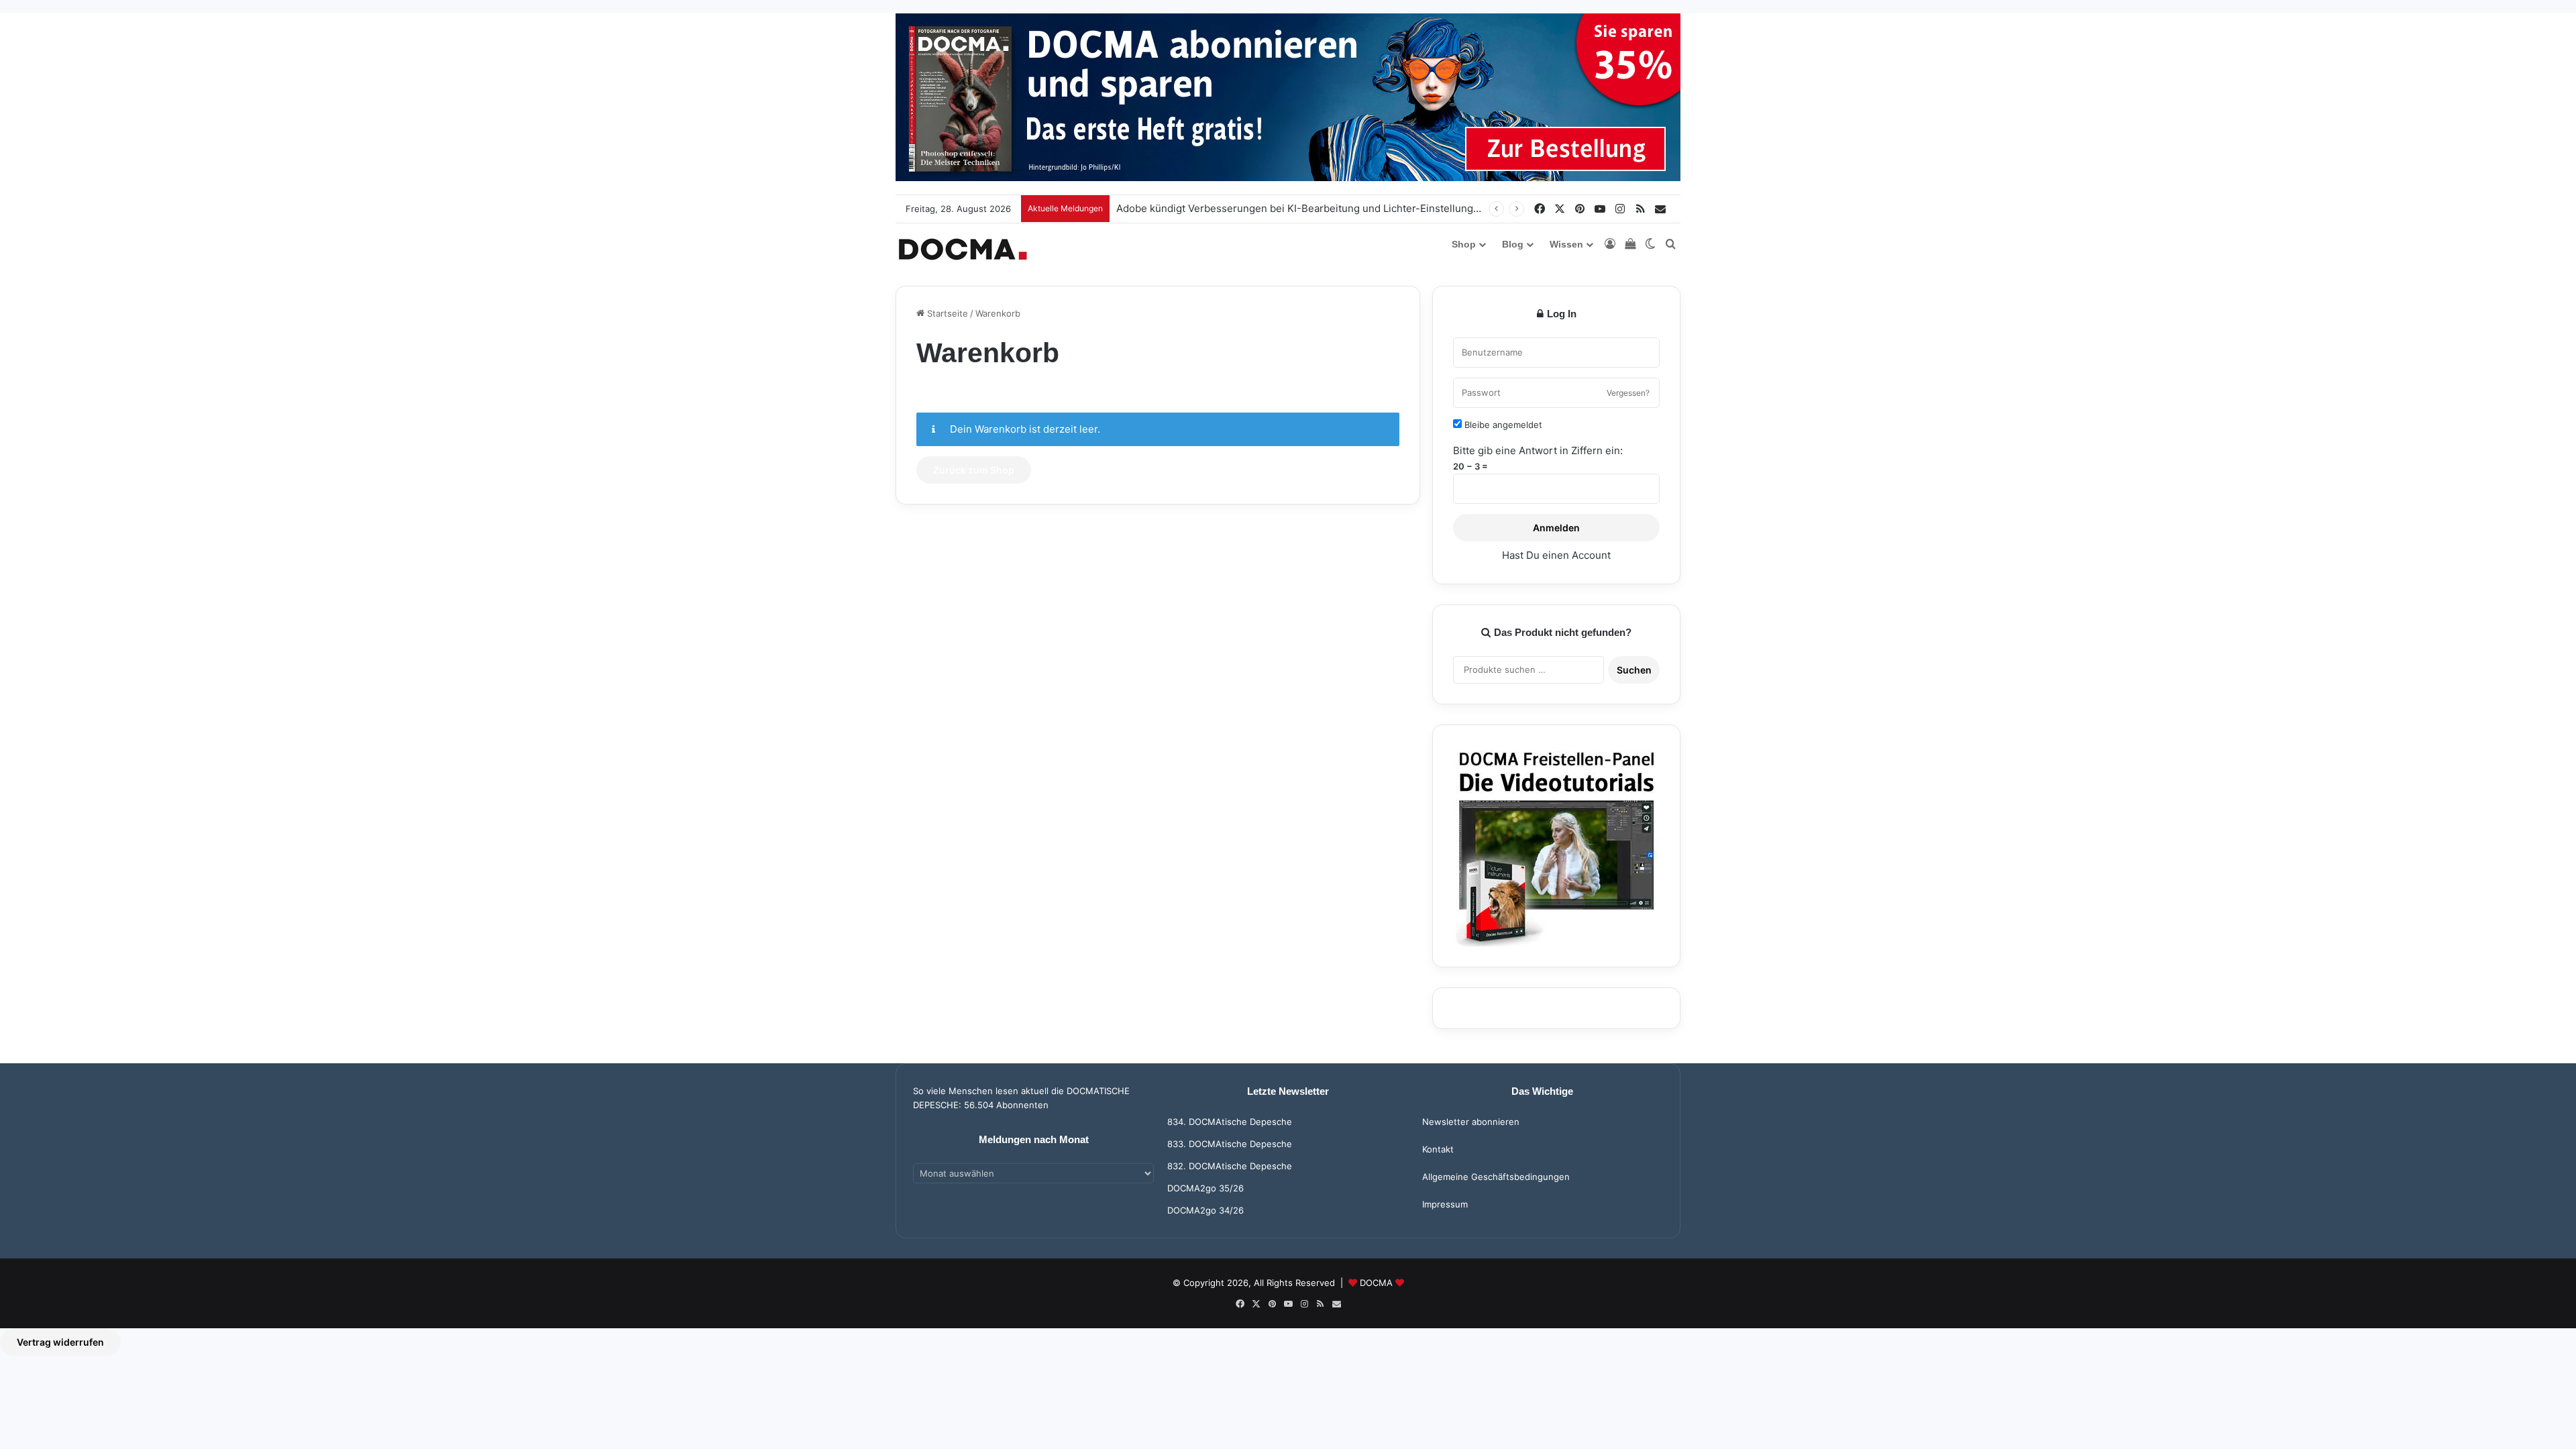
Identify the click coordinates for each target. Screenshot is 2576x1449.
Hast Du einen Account (1556, 555)
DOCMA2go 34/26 (1205, 1210)
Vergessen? (1628, 393)
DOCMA (1376, 1283)
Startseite (946, 313)
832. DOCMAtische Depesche (1230, 1166)
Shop (1464, 244)
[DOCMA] (963, 249)
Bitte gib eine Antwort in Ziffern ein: (1538, 450)
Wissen (1566, 244)
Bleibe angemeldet (1502, 425)
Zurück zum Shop (974, 470)
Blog (1513, 244)
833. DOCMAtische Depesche (1230, 1144)
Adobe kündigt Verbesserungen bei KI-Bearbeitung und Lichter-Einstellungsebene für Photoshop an (1355, 208)
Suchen (1634, 670)
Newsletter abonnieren (1471, 1122)
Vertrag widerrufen (60, 1342)
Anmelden (1556, 528)
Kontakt (1438, 1149)
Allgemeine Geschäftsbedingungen (1496, 1177)
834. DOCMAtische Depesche (1230, 1122)
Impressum (1445, 1204)
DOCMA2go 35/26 (1205, 1188)
